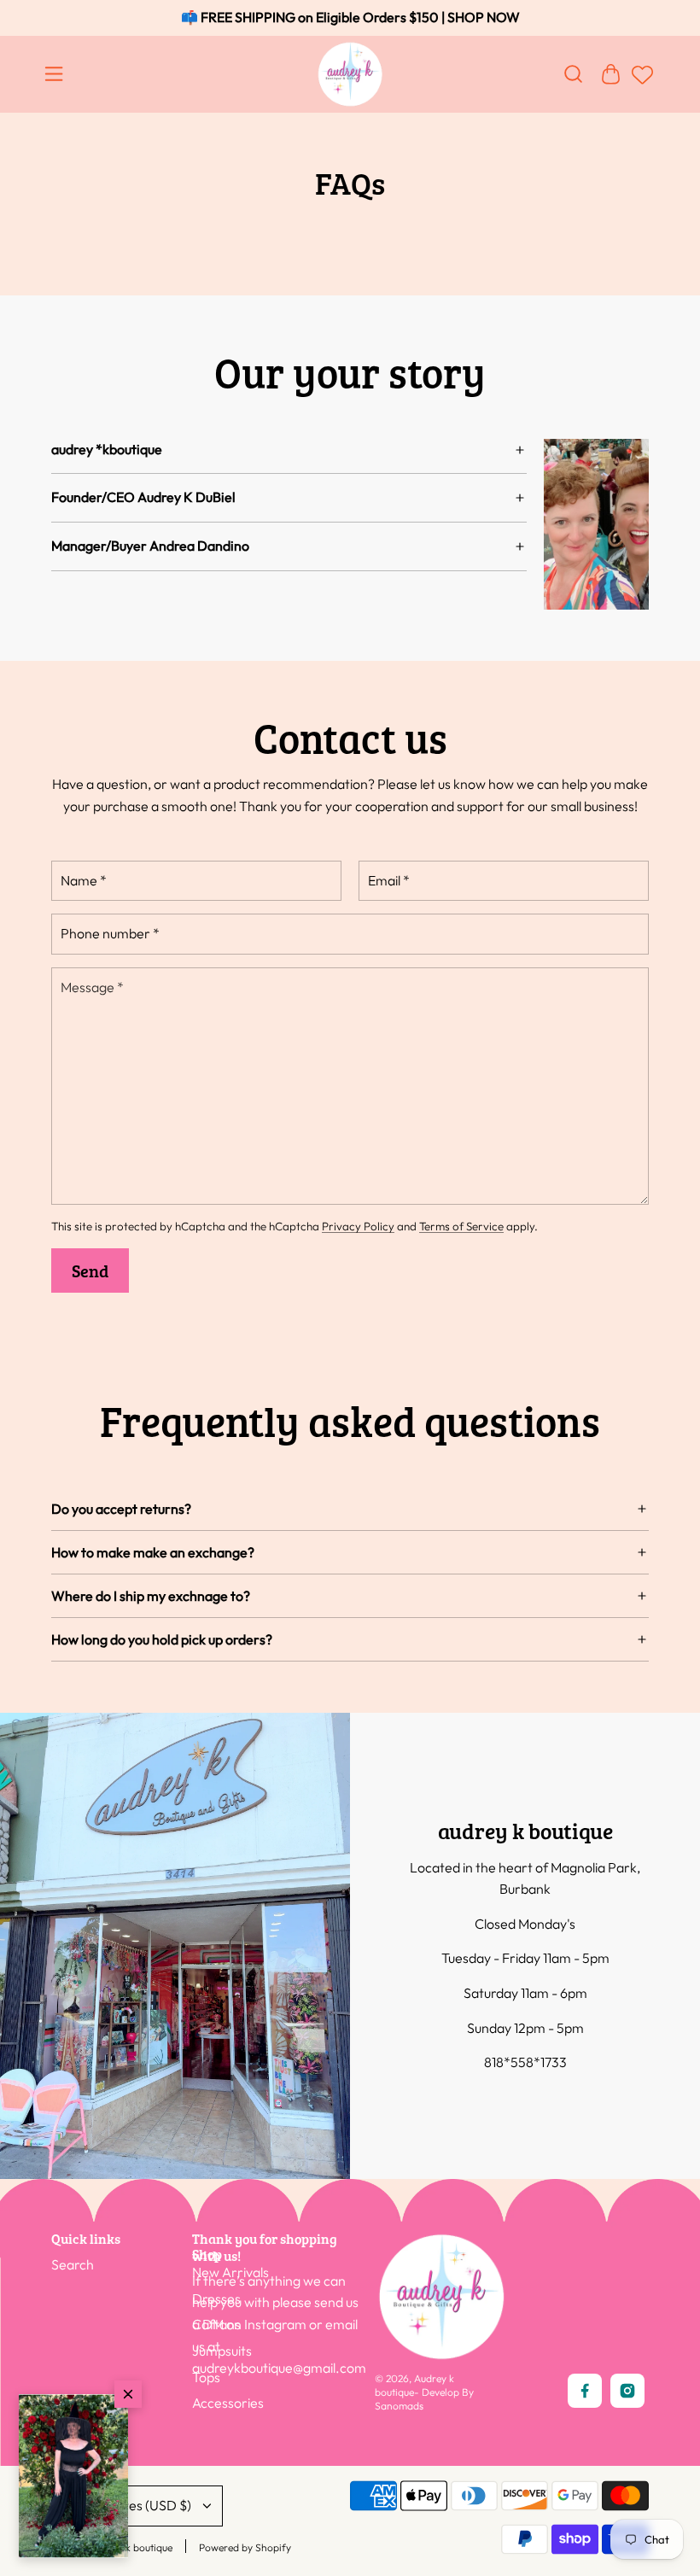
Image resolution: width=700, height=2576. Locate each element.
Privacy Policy (358, 1226)
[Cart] (610, 74)
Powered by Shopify (245, 2547)
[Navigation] (57, 74)
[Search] (573, 74)
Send (90, 1270)
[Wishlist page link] (640, 83)
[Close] (128, 2394)
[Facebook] (585, 2391)
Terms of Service (461, 1226)
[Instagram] (627, 2391)
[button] (73, 2476)
